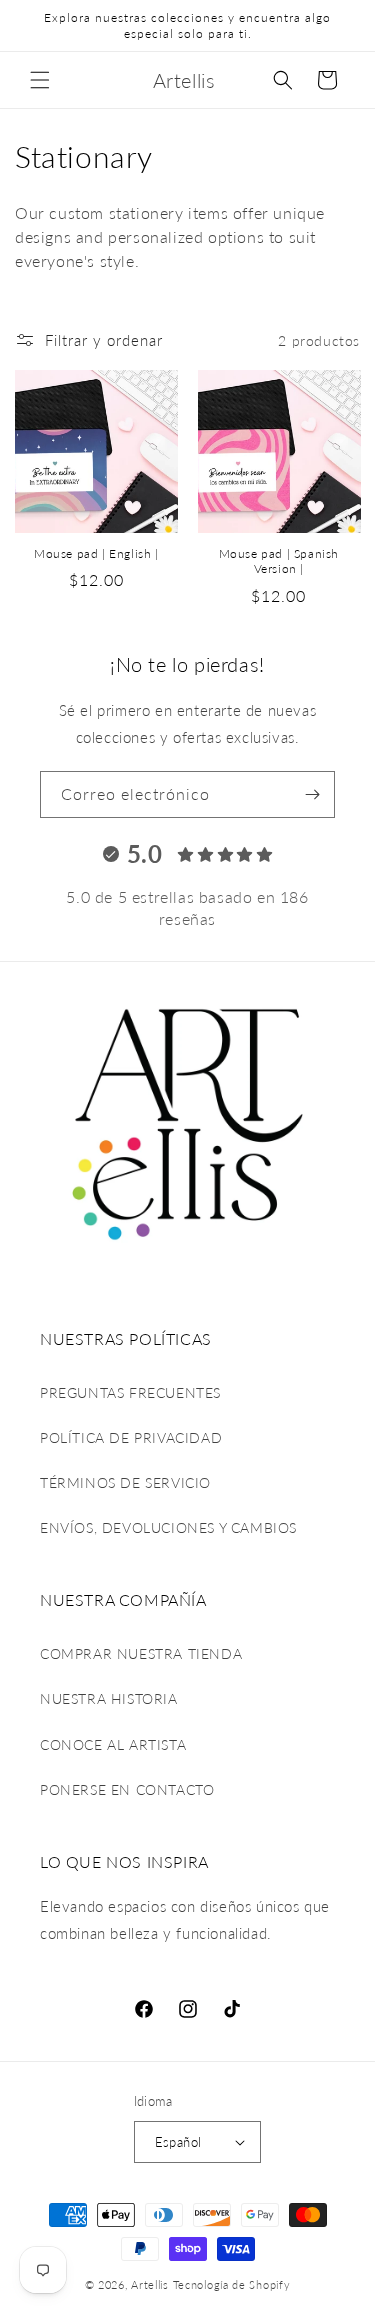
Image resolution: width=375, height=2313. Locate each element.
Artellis (150, 2284)
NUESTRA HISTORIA (109, 1698)
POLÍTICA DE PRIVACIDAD (131, 1437)
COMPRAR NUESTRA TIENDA (141, 1653)
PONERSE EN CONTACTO (127, 1789)
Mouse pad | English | (96, 553)
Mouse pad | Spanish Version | (279, 561)
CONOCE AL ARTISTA (113, 1744)
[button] (40, 80)
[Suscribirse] (312, 794)
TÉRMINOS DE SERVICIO (125, 1482)
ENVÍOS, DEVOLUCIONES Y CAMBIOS (168, 1527)
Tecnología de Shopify (232, 2284)
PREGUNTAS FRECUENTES (130, 1392)
